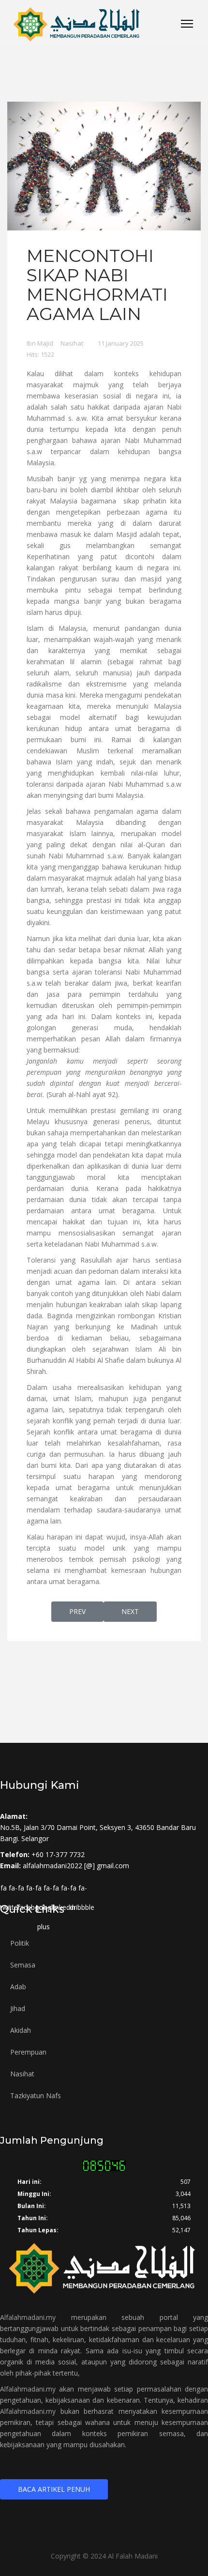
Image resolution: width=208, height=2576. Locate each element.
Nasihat (72, 343)
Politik (20, 1943)
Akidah (21, 2030)
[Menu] (187, 24)
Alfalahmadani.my (28, 2317)
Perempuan (28, 2052)
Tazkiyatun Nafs (36, 2096)
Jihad (18, 2008)
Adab (18, 1987)
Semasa (23, 1965)
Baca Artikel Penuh (54, 2489)
